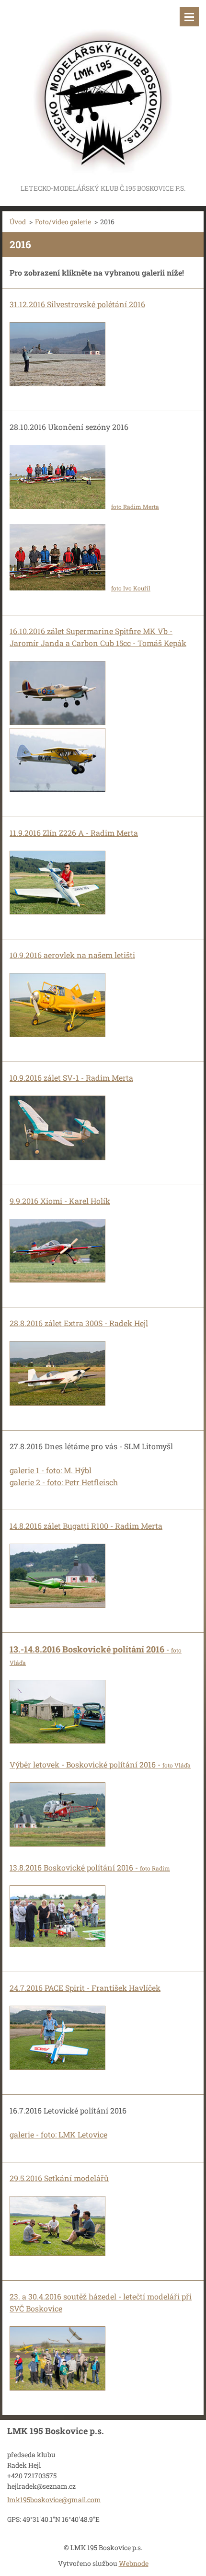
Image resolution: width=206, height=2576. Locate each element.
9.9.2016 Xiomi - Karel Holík (60, 1201)
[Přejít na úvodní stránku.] (103, 91)
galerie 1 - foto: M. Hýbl (51, 1470)
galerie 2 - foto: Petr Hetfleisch (64, 1482)
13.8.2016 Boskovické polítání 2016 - (90, 1867)
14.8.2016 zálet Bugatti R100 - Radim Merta (86, 1526)
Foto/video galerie (63, 222)
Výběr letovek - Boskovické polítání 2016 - (100, 1764)
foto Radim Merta (135, 507)
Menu (189, 17)
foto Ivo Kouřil (131, 588)
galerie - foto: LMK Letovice (58, 2134)
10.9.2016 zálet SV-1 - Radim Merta (71, 1078)
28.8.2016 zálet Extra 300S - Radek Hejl (79, 1323)
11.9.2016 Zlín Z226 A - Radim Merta (74, 833)
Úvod (18, 222)
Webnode (134, 2563)
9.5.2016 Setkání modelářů (61, 2178)
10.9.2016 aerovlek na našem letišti (72, 955)
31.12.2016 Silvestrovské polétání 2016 (77, 304)
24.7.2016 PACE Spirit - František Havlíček (85, 1988)
